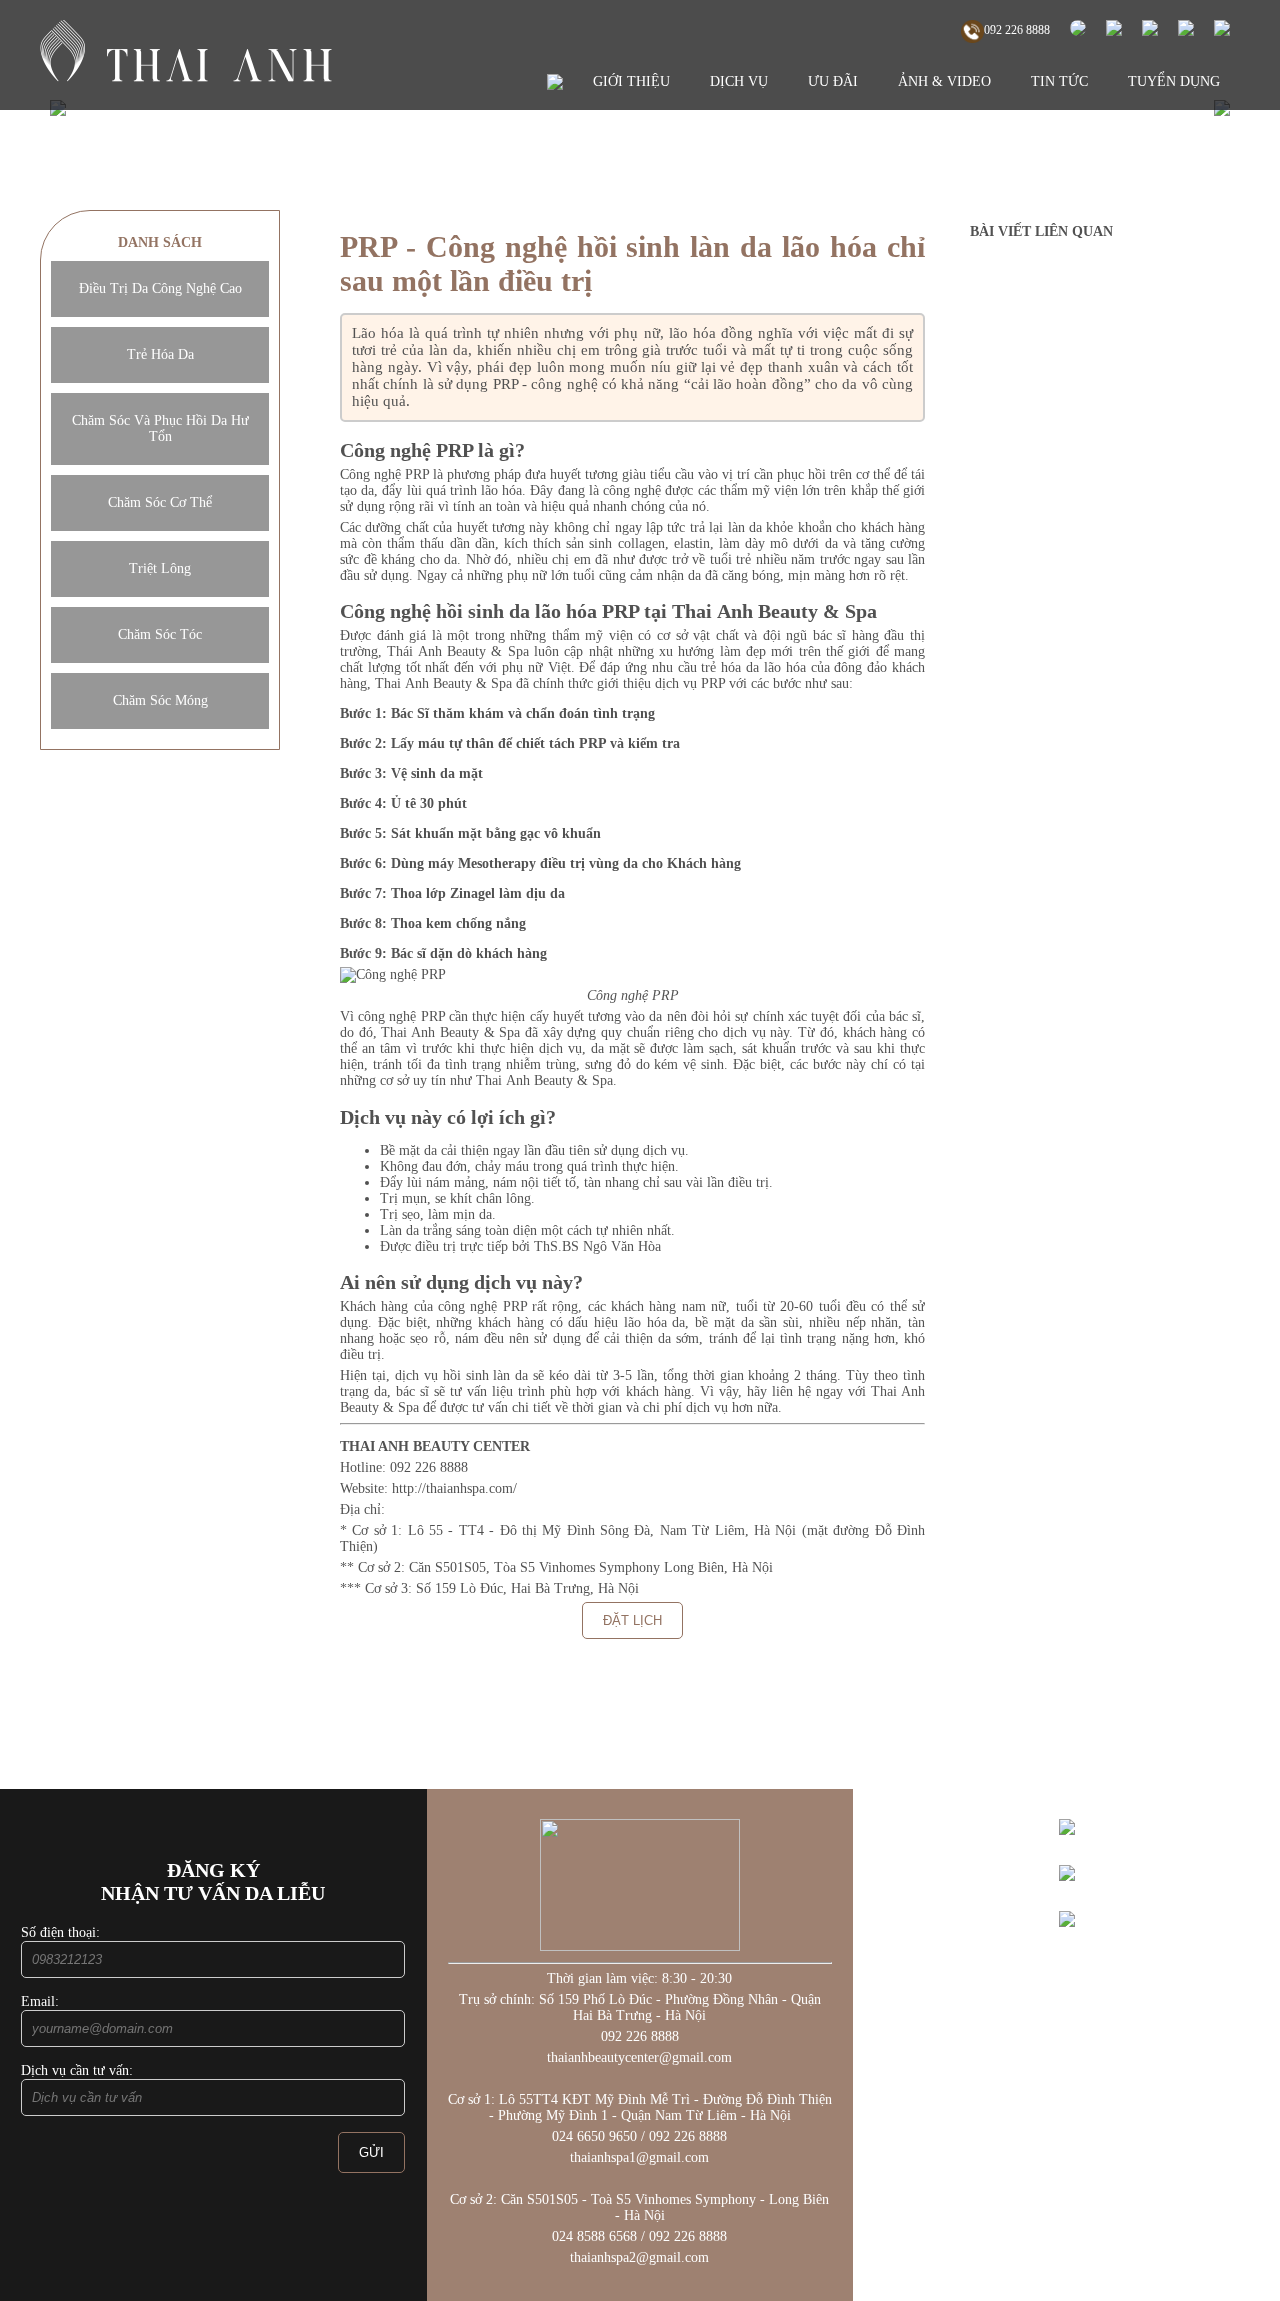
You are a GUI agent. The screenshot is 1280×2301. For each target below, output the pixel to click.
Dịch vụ (739, 81)
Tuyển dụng (1174, 81)
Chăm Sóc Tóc (160, 634)
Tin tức (1059, 81)
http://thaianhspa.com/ (452, 1488)
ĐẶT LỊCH (632, 1620)
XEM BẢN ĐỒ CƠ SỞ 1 (1067, 1897)
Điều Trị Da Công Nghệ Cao (160, 288)
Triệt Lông (160, 568)
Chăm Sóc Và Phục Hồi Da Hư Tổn (160, 428)
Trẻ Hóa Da (160, 354)
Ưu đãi (833, 81)
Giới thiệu (631, 81)
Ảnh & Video (944, 81)
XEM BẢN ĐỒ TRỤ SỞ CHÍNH (1067, 1851)
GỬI (371, 2152)
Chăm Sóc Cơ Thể (160, 502)
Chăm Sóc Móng (160, 700)
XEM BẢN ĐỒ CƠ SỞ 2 (1067, 1943)
